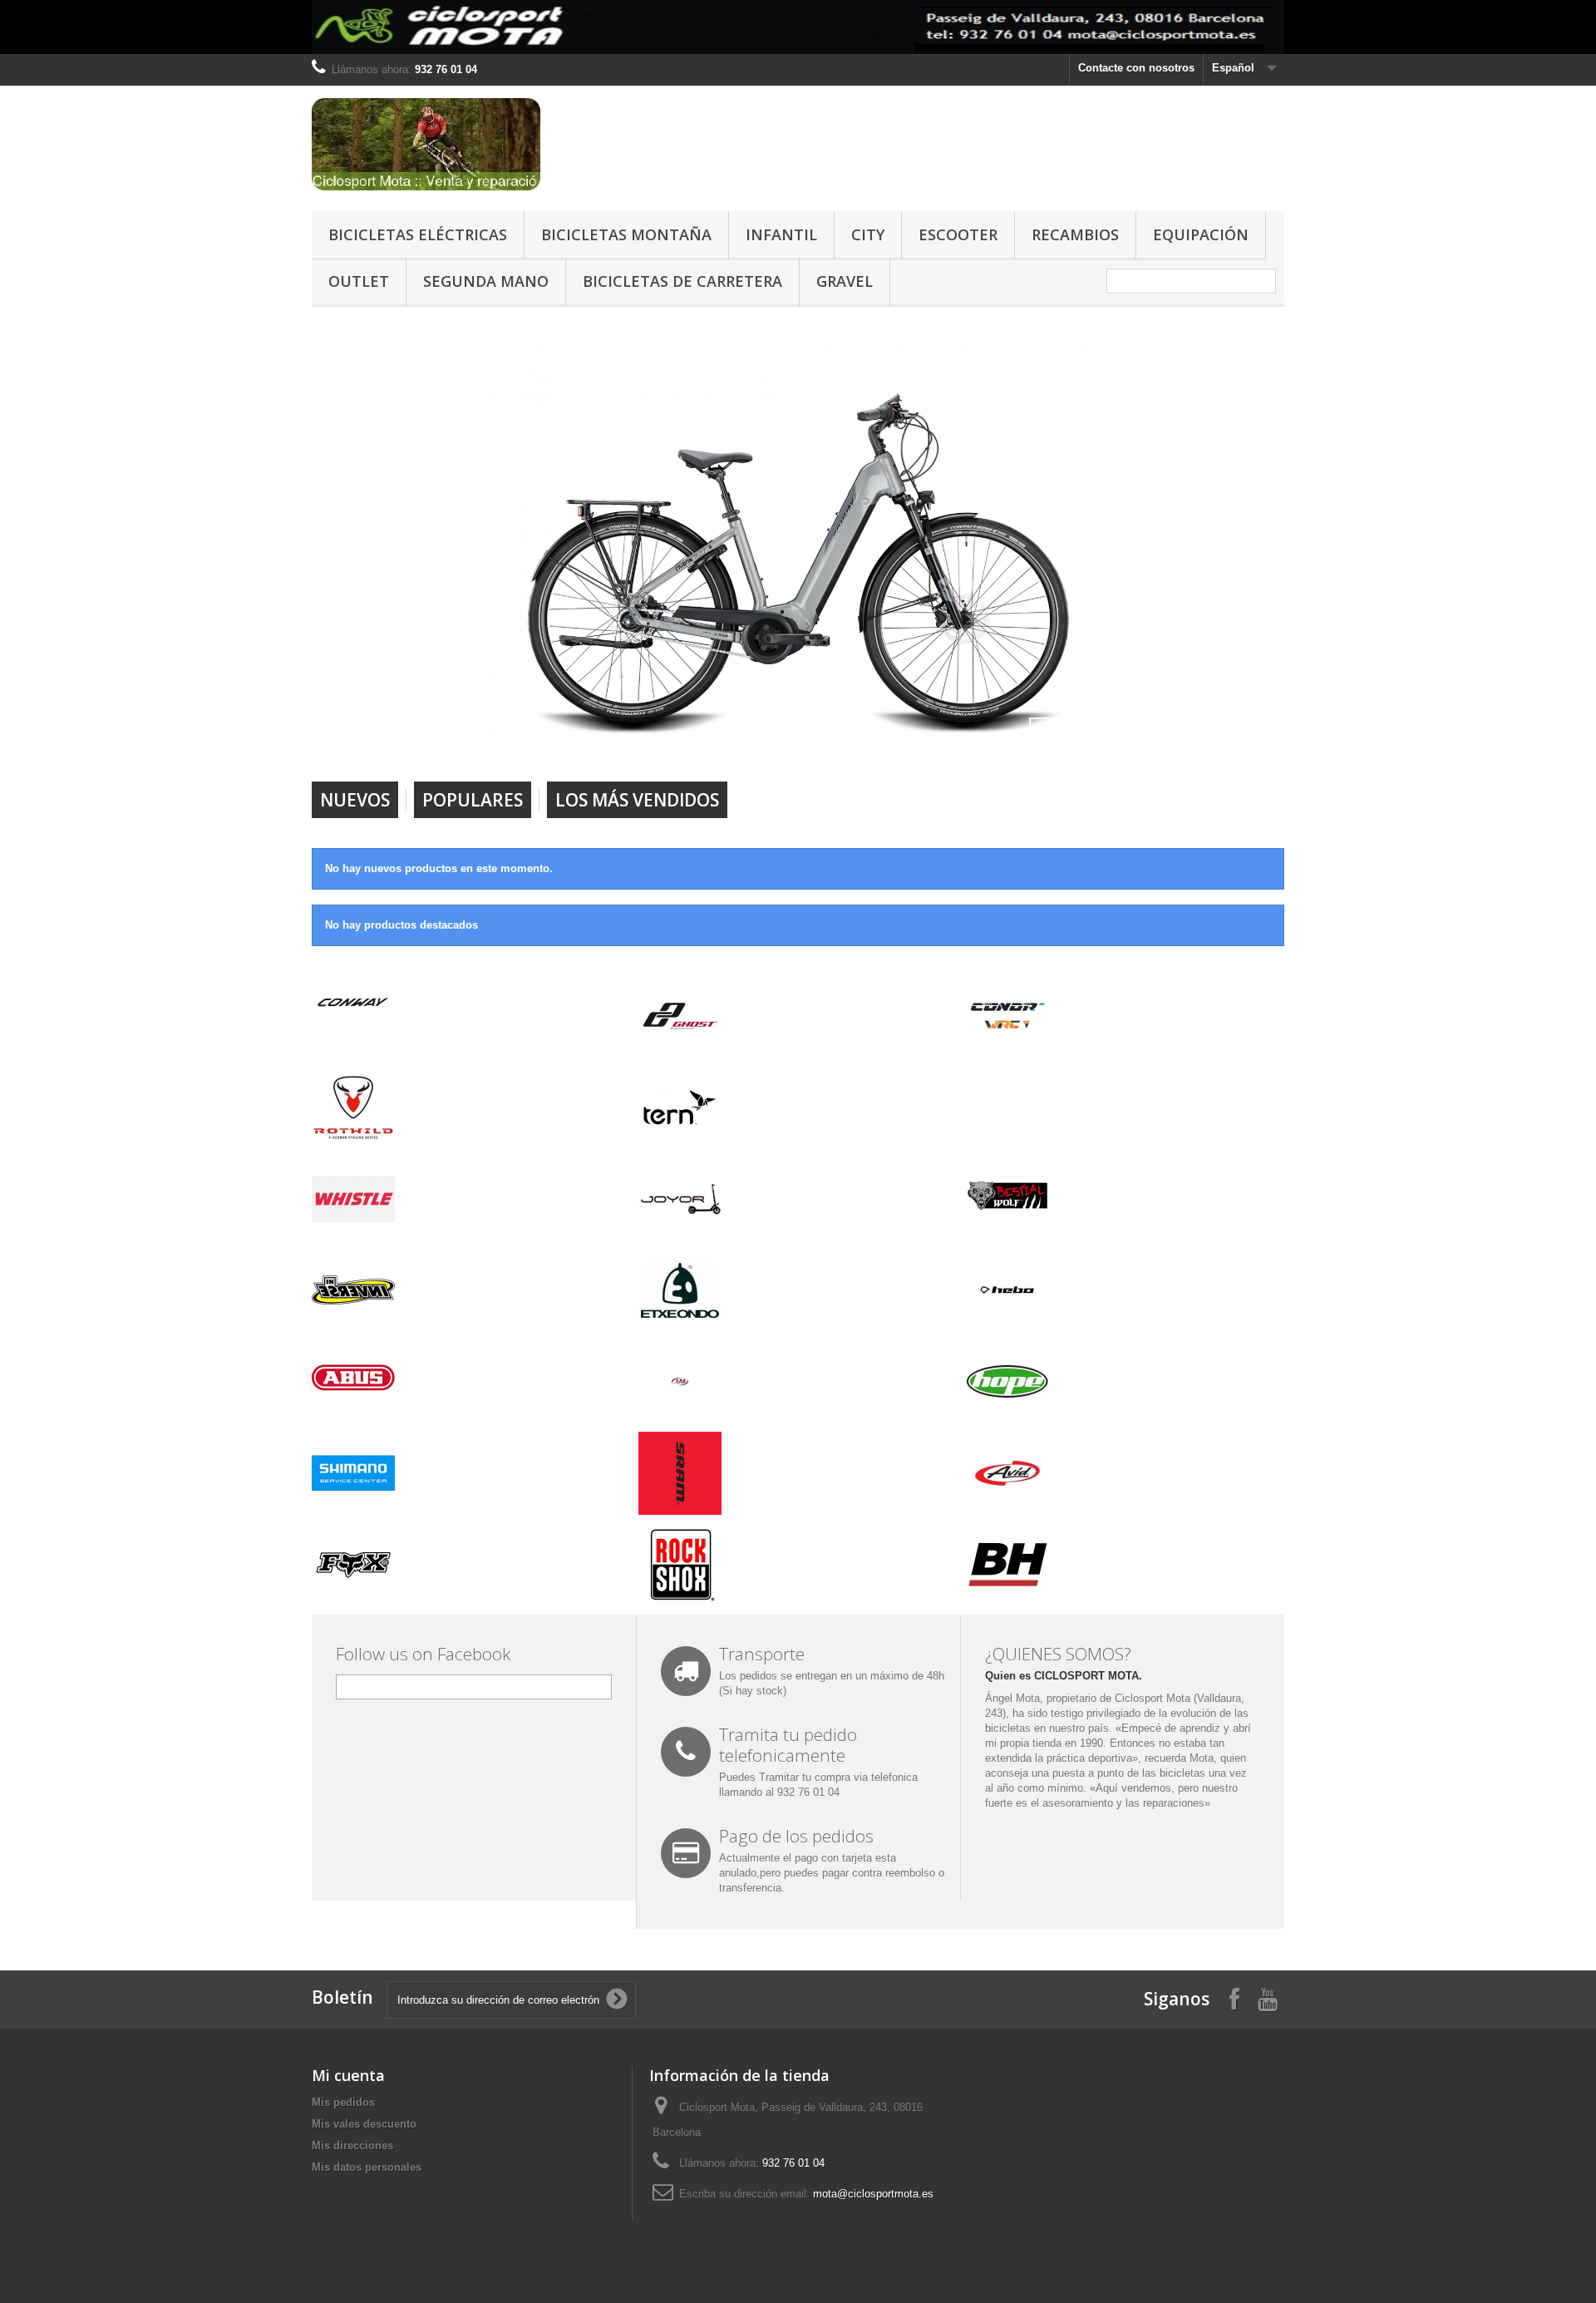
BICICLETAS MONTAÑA (626, 234)
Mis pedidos (343, 2102)
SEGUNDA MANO (486, 281)
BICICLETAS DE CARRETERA (682, 281)
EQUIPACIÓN (1201, 234)
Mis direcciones (352, 2145)
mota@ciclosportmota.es (873, 2194)
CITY (868, 234)
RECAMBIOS (1075, 234)
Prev (1051, 739)
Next (1092, 739)
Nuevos (355, 800)
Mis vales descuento (364, 2124)
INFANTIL (781, 234)
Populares (473, 800)
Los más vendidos (637, 800)
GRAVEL (845, 281)
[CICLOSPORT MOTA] (465, 144)
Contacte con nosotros (1136, 68)
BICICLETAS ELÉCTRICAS (418, 234)
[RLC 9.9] (798, 534)
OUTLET (359, 281)
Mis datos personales (367, 2167)
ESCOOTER (958, 234)
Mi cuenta (348, 2075)
